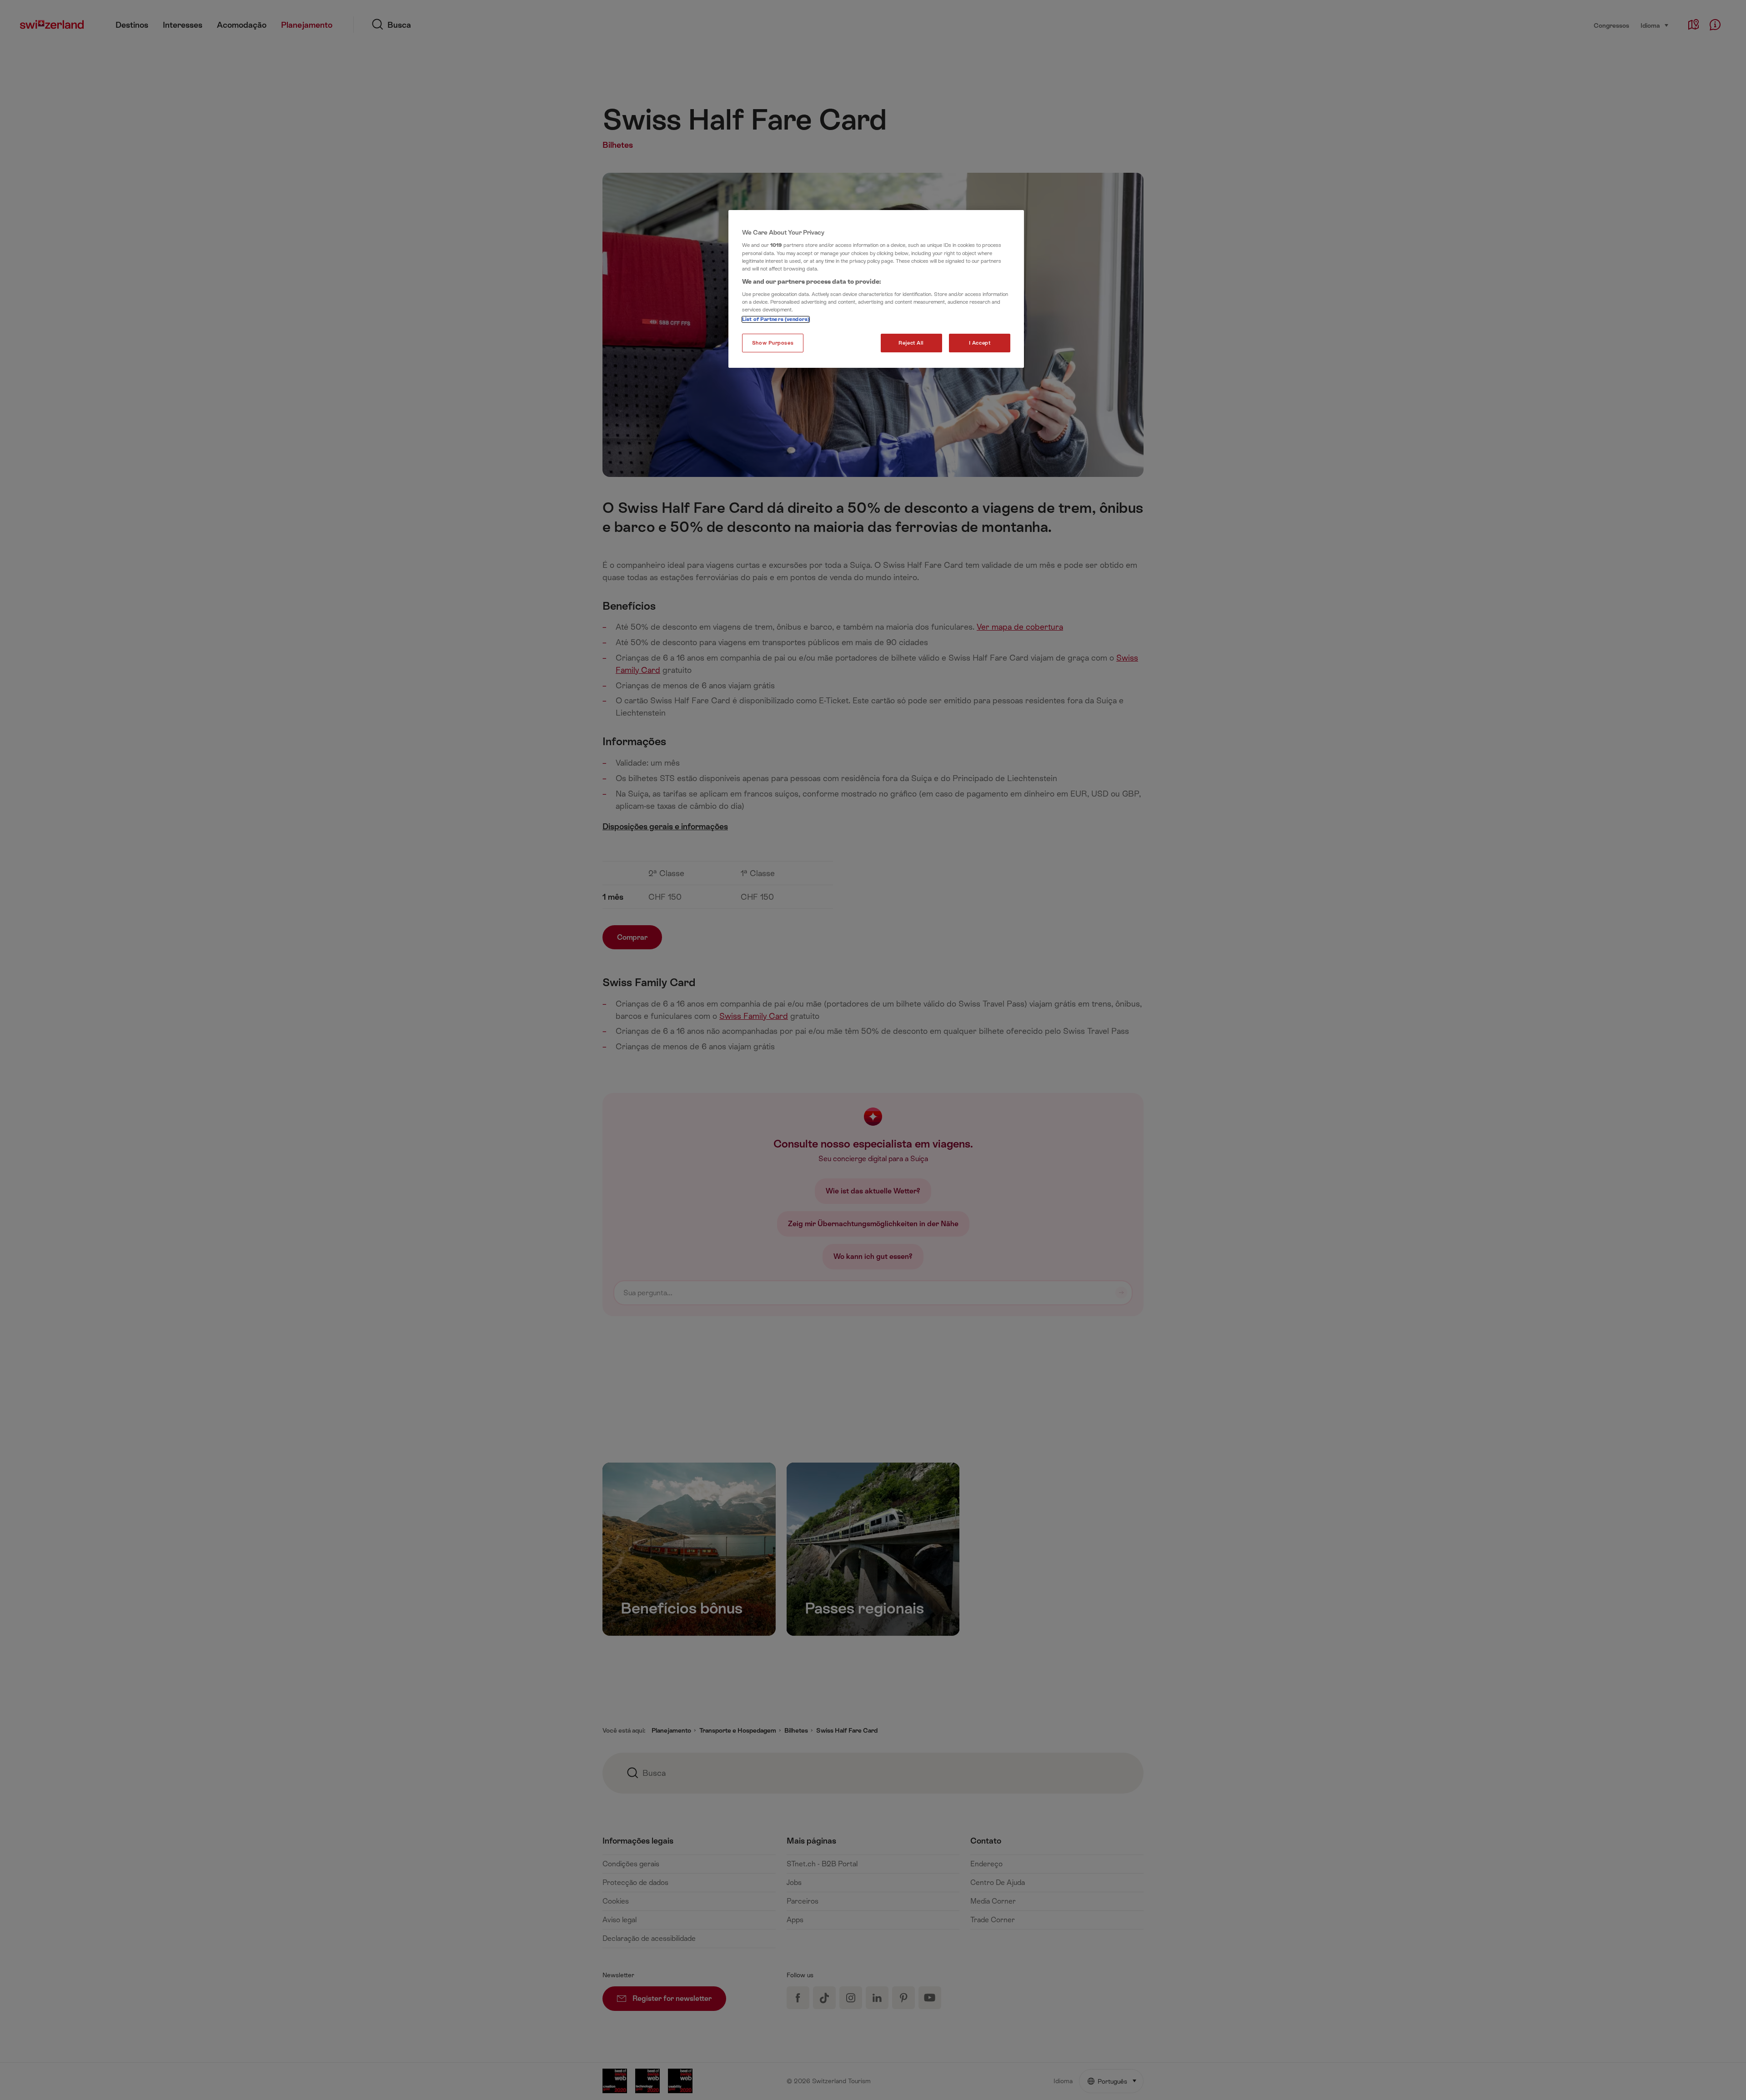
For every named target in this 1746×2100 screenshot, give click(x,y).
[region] (876, 289)
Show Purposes (773, 343)
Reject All (911, 343)
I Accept (980, 343)
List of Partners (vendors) (776, 319)
